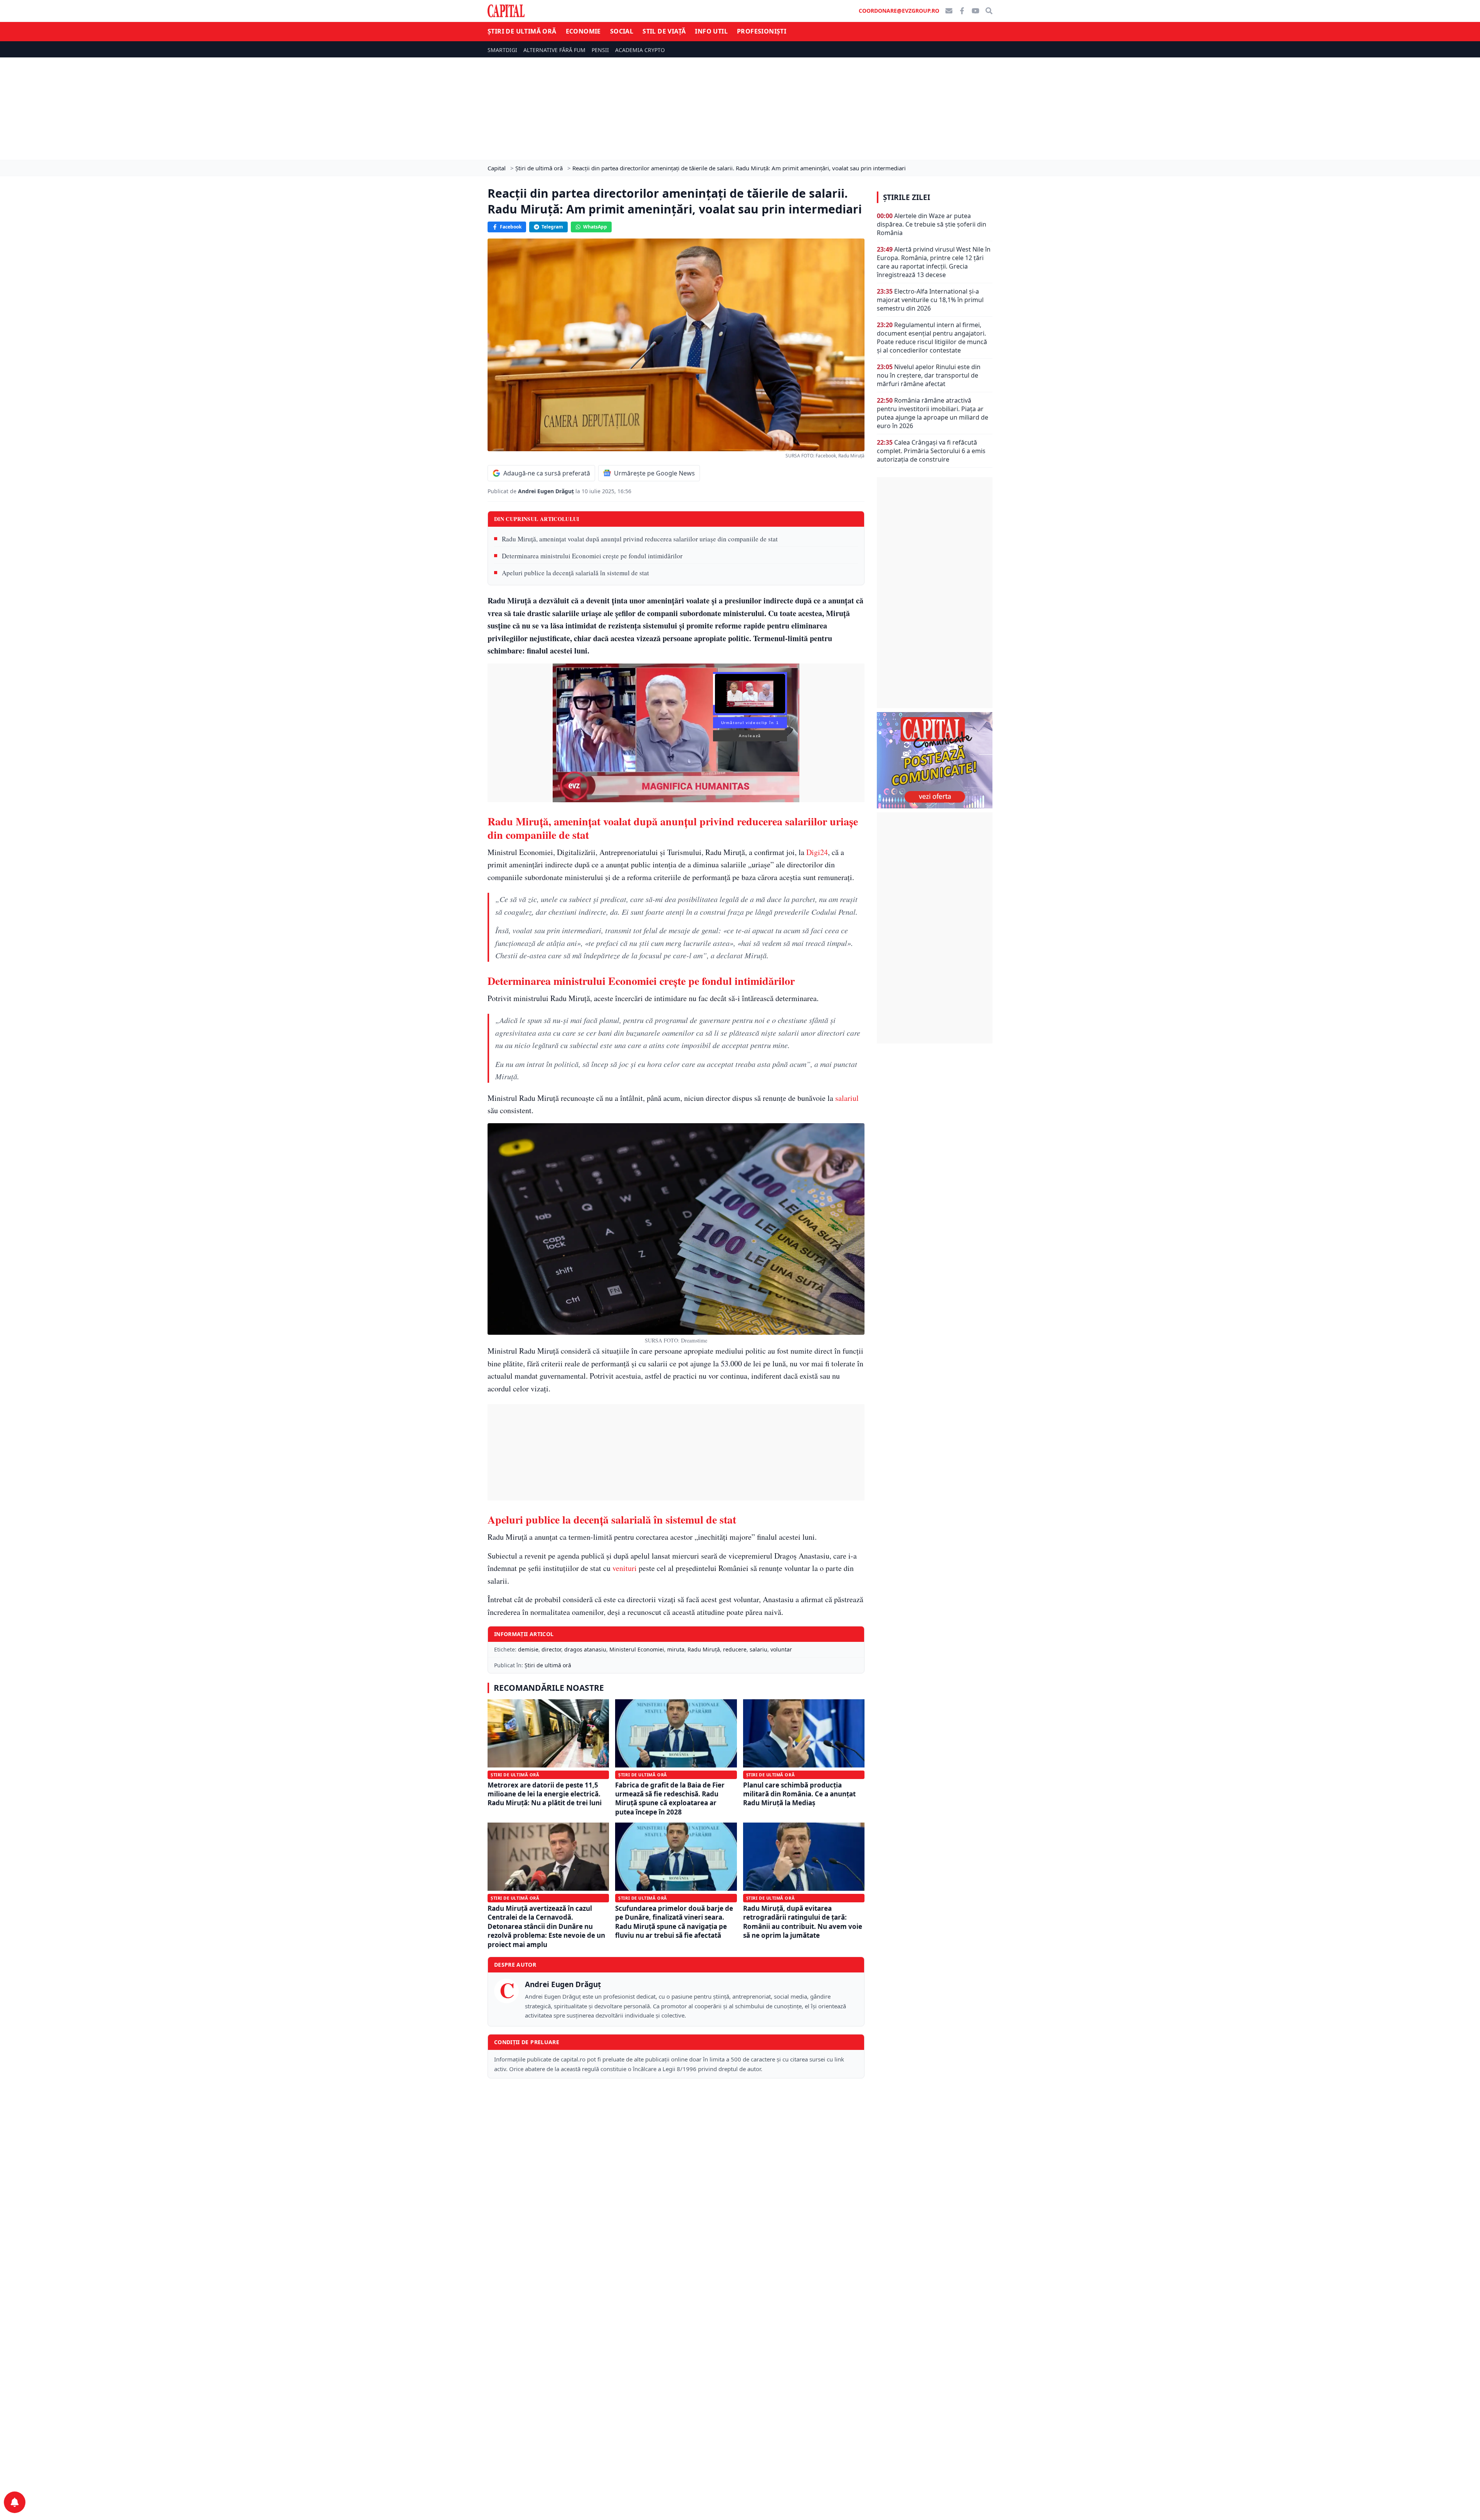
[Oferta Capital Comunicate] (935, 760)
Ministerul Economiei (637, 1649)
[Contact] (949, 11)
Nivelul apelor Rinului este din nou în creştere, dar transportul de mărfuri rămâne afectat (929, 375)
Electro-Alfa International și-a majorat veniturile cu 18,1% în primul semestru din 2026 (930, 300)
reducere (735, 1649)
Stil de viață (664, 31)
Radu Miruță (704, 1649)
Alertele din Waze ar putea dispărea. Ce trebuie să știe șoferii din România (932, 224)
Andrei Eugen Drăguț (547, 491)
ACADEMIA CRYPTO (640, 50)
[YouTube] (975, 11)
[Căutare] (989, 11)
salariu (758, 1649)
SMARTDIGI (502, 50)
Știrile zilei (906, 197)
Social (622, 31)
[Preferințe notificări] (15, 2502)
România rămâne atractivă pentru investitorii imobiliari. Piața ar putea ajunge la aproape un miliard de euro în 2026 (933, 413)
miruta (676, 1649)
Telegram (552, 227)
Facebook (511, 227)
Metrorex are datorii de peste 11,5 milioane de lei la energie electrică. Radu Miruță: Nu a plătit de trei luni (545, 1794)
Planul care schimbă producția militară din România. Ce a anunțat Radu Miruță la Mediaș (799, 1794)
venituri (625, 1568)
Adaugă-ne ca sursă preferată (547, 473)
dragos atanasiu (585, 1649)
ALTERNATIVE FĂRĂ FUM (554, 50)
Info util (711, 31)
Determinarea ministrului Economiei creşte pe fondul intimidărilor (592, 556)
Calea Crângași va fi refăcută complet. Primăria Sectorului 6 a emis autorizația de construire (931, 451)
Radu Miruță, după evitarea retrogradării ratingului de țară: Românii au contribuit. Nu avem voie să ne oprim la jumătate (803, 1922)
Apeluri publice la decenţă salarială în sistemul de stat (575, 573)
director (551, 1649)
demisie (528, 1649)
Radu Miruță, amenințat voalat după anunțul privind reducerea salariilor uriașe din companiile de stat (640, 539)
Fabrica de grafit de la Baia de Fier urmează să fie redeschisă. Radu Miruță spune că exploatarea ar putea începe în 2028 (670, 1798)
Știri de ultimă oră (522, 31)
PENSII (600, 50)
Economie (583, 31)
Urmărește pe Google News (654, 473)
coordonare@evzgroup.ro (899, 11)
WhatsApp (595, 227)
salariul (847, 1098)
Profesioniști (762, 31)
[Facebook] (962, 11)
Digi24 (817, 852)
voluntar (781, 1649)
